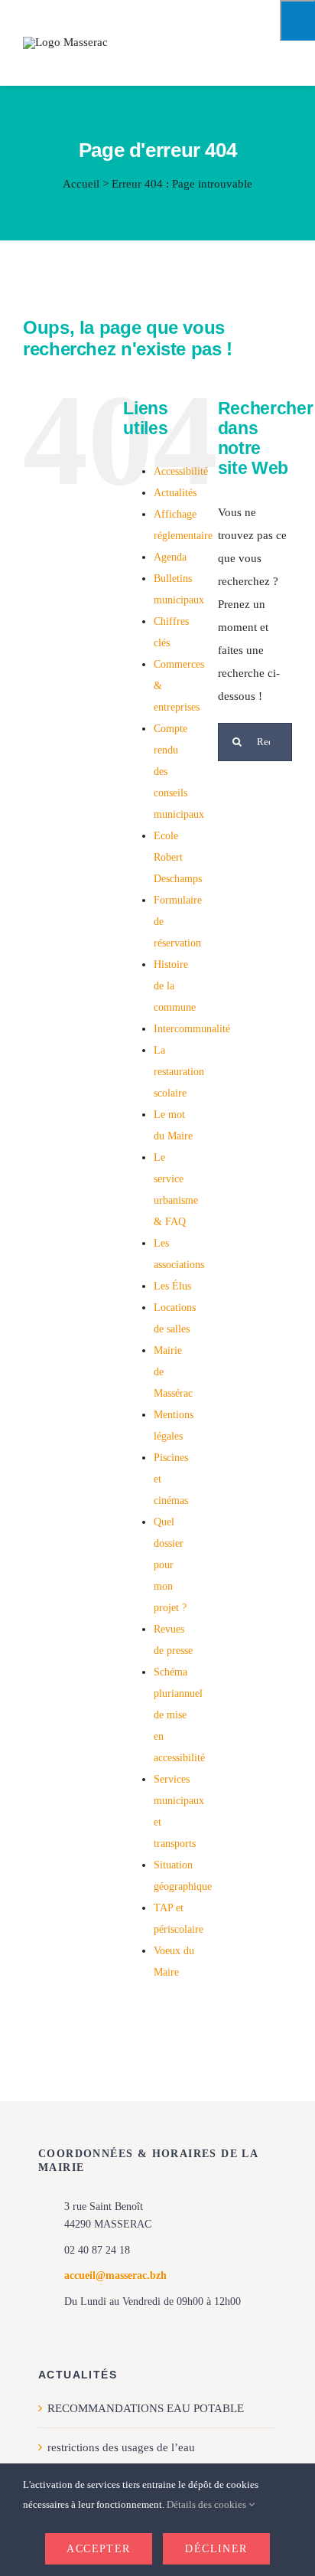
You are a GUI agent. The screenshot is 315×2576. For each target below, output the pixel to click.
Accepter (98, 2549)
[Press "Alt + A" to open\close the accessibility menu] (297, 20)
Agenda (170, 557)
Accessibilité (181, 471)
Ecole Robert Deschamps (178, 857)
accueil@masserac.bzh (115, 2275)
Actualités (175, 493)
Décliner (216, 2549)
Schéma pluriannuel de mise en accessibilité (179, 1715)
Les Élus (172, 1286)
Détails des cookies (208, 2504)
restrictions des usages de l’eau (121, 2447)
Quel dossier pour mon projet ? (170, 1565)
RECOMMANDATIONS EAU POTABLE (146, 2408)
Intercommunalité (192, 1029)
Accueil (81, 184)
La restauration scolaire (179, 1072)
